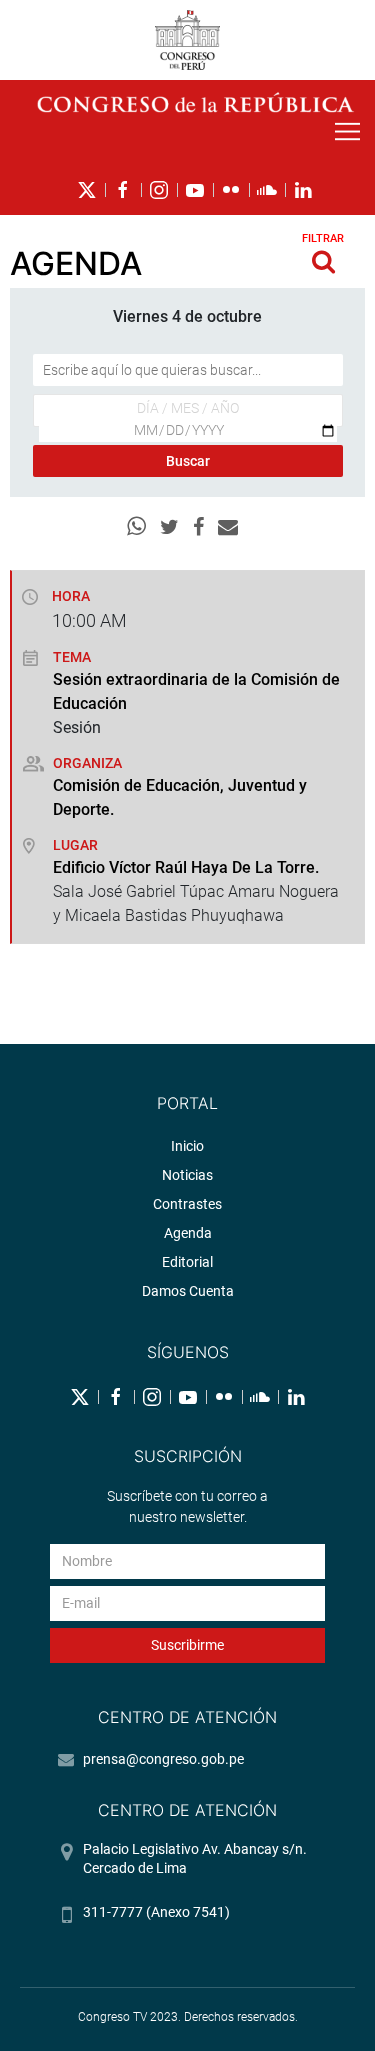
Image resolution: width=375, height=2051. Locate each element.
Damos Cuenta (188, 1291)
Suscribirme (187, 1645)
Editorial (187, 1262)
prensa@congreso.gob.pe (163, 1759)
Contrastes (187, 1204)
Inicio (187, 1146)
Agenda (188, 1233)
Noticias (187, 1175)
